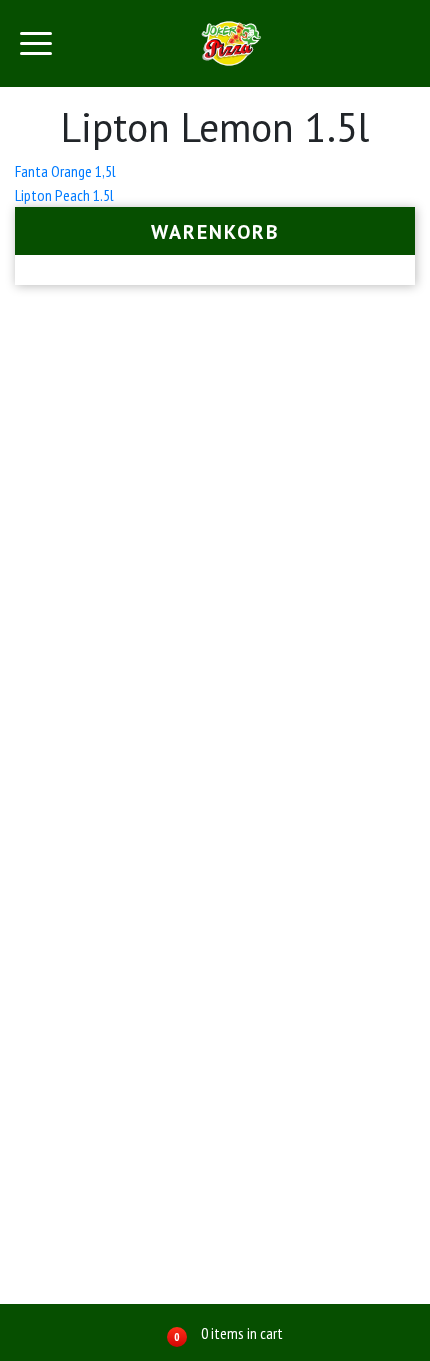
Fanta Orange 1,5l (65, 171)
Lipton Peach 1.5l (64, 195)
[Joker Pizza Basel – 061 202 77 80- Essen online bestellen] (231, 43)
